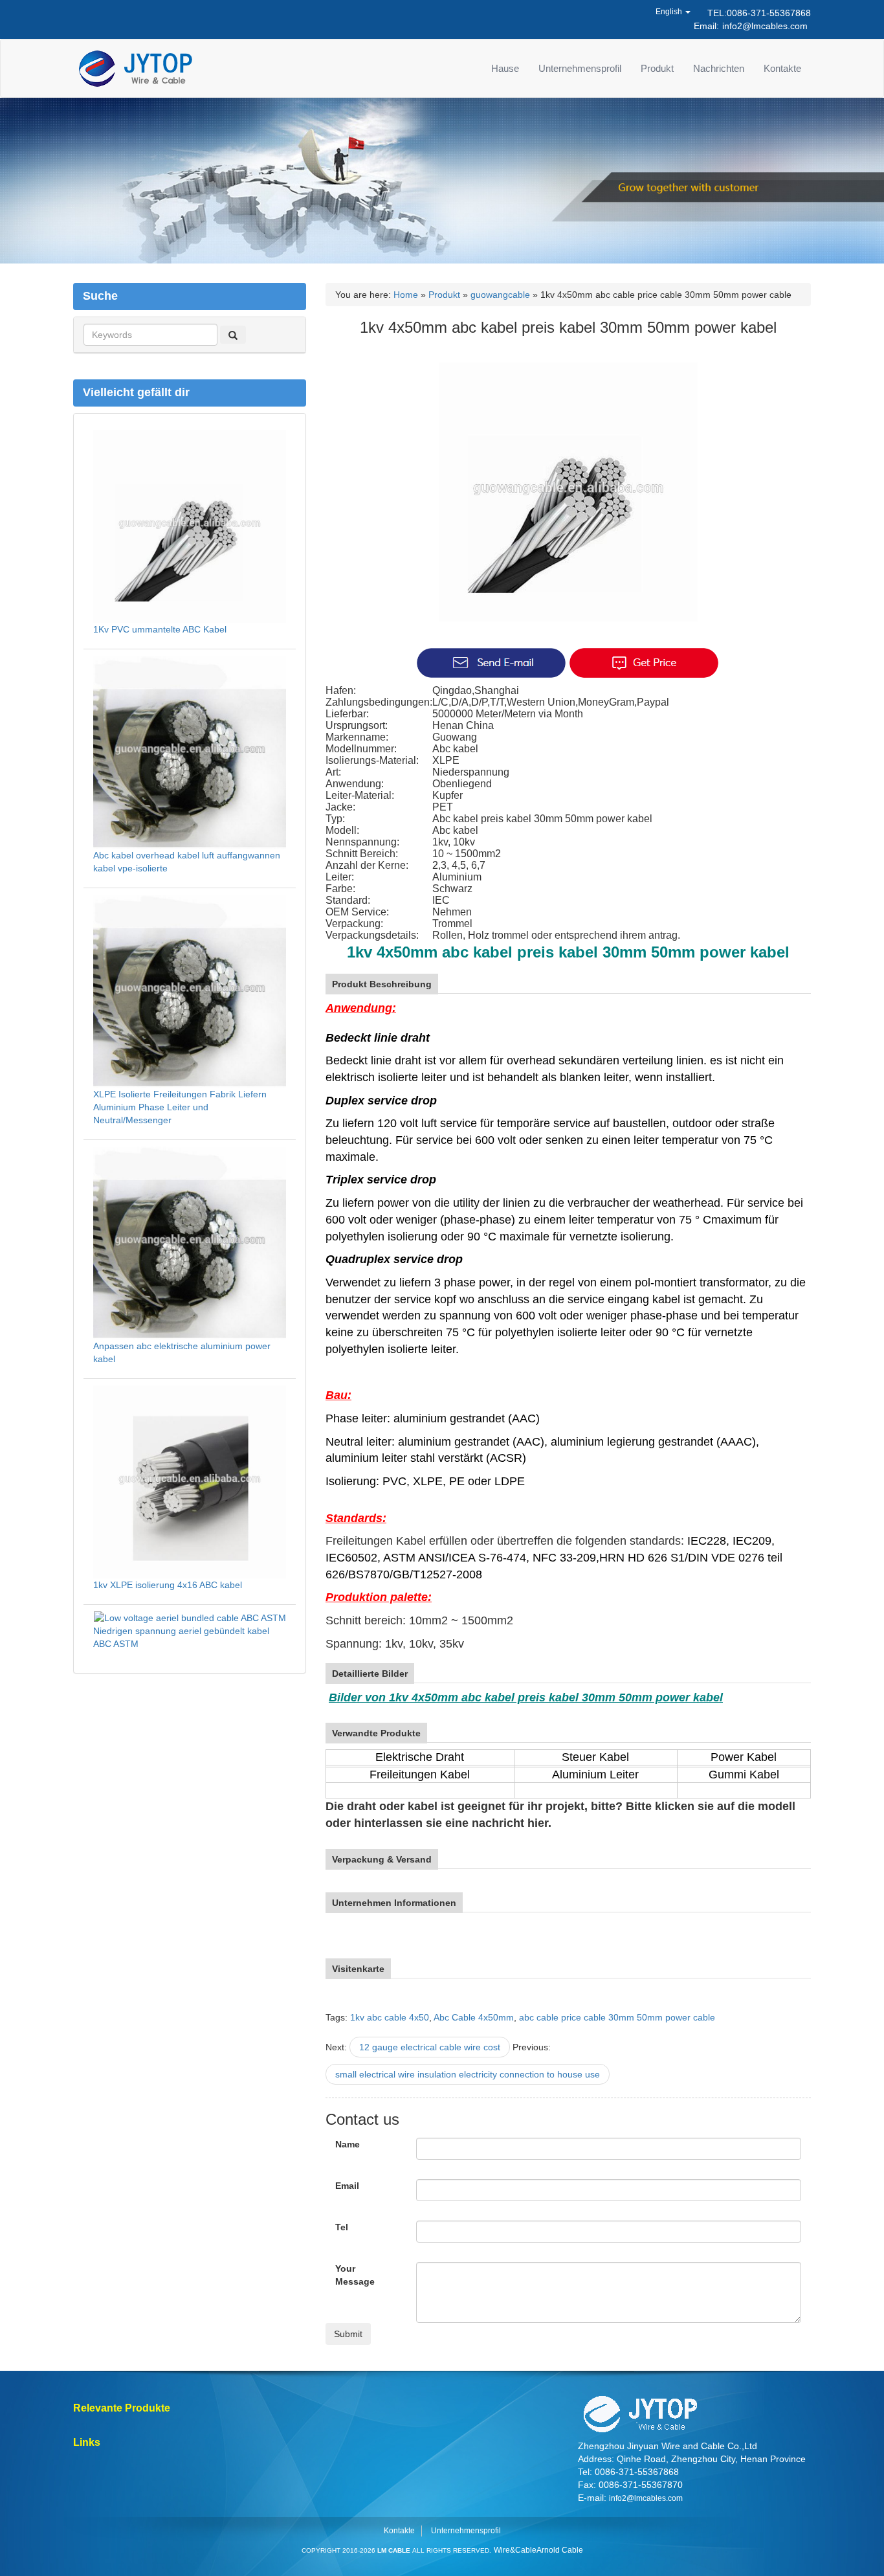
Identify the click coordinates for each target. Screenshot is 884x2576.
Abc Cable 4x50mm (474, 2017)
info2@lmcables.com (765, 26)
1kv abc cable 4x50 (390, 2017)
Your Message (355, 2275)
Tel (342, 2227)
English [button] (670, 12)
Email (347, 2186)
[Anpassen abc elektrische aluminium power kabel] (190, 1242)
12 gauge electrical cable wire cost (430, 2047)
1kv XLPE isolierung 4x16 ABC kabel (168, 1585)
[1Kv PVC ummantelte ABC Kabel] (190, 525)
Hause (505, 68)
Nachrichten (719, 68)
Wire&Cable (515, 2550)
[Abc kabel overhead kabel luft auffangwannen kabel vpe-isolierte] (190, 751)
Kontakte (782, 68)
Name (348, 2144)
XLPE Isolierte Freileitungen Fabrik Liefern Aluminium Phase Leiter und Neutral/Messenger (180, 1107)
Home (406, 295)
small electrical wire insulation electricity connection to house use (468, 2074)
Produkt (657, 68)
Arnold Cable (560, 2550)
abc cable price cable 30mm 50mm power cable (617, 2017)
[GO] (233, 335)
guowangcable (500, 295)
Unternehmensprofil (580, 68)
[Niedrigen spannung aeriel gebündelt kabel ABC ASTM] (190, 1617)
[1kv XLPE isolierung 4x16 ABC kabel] (190, 1481)
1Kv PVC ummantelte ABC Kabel (160, 629)
